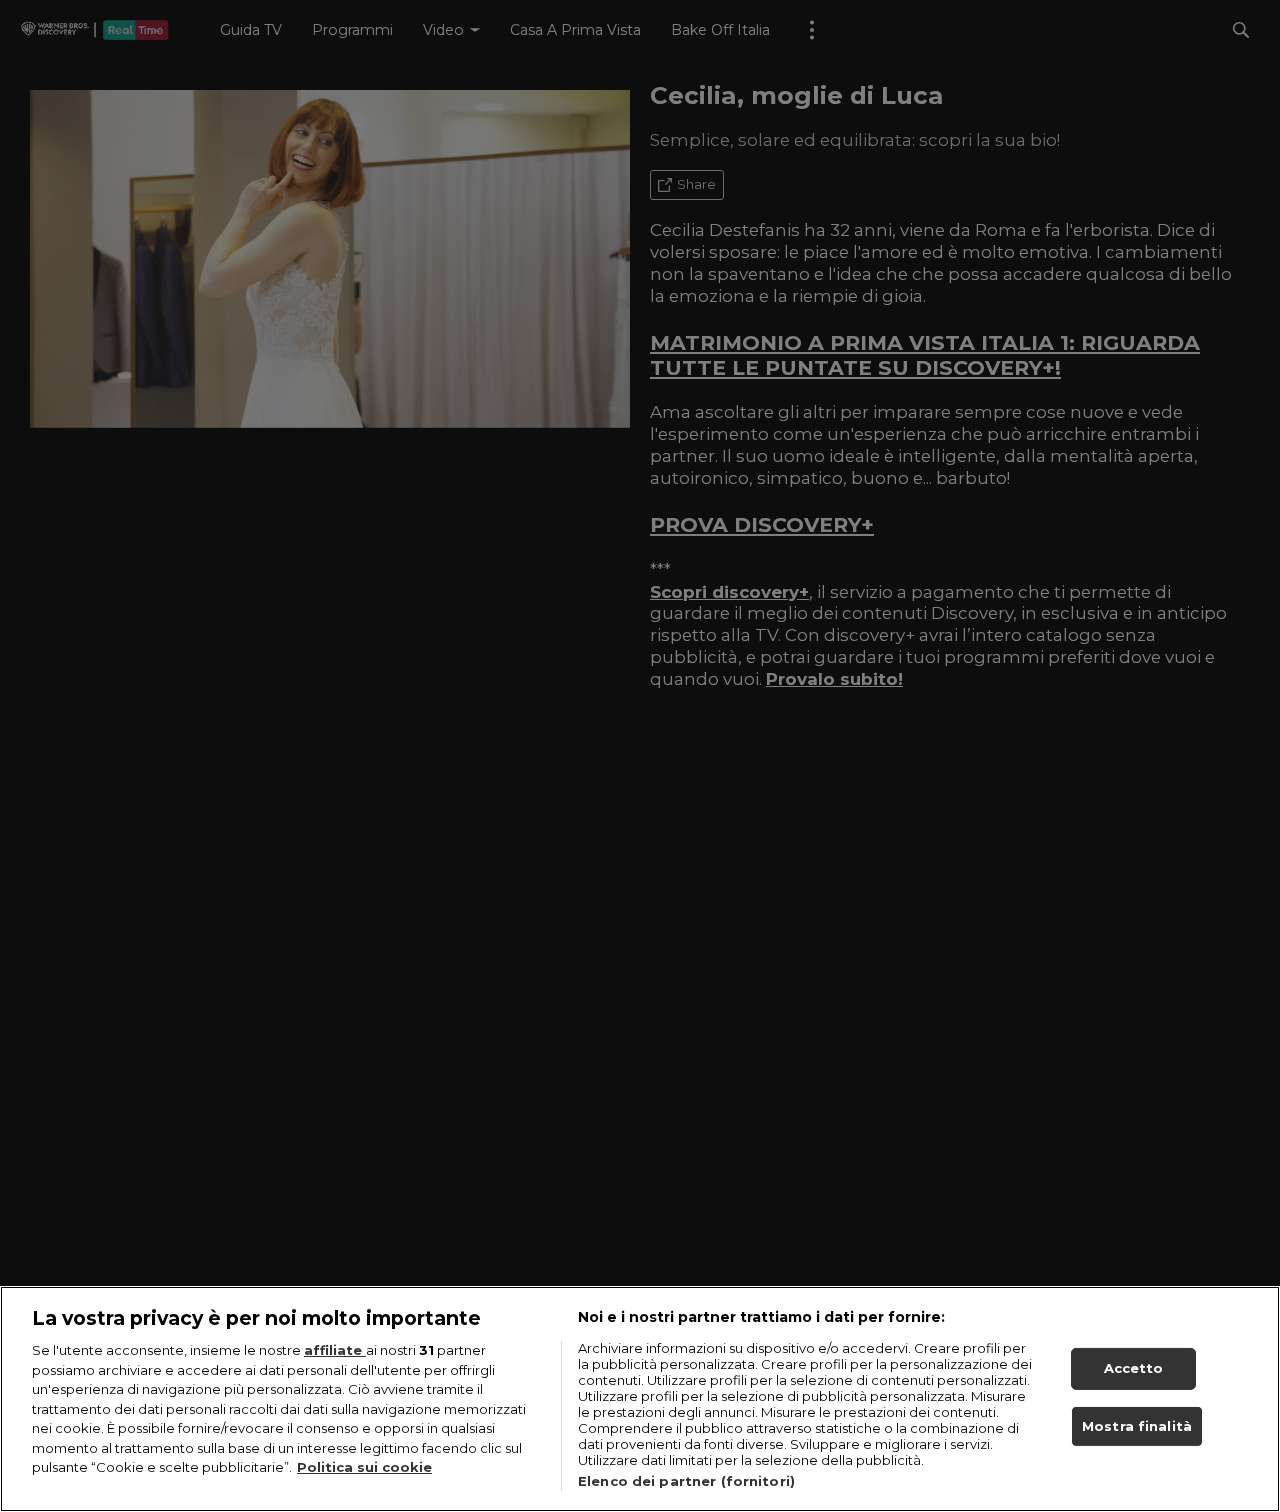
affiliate (335, 1350)
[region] (640, 1399)
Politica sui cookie (364, 1467)
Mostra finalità (1137, 1426)
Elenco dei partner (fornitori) (686, 1481)
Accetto (1134, 1368)
